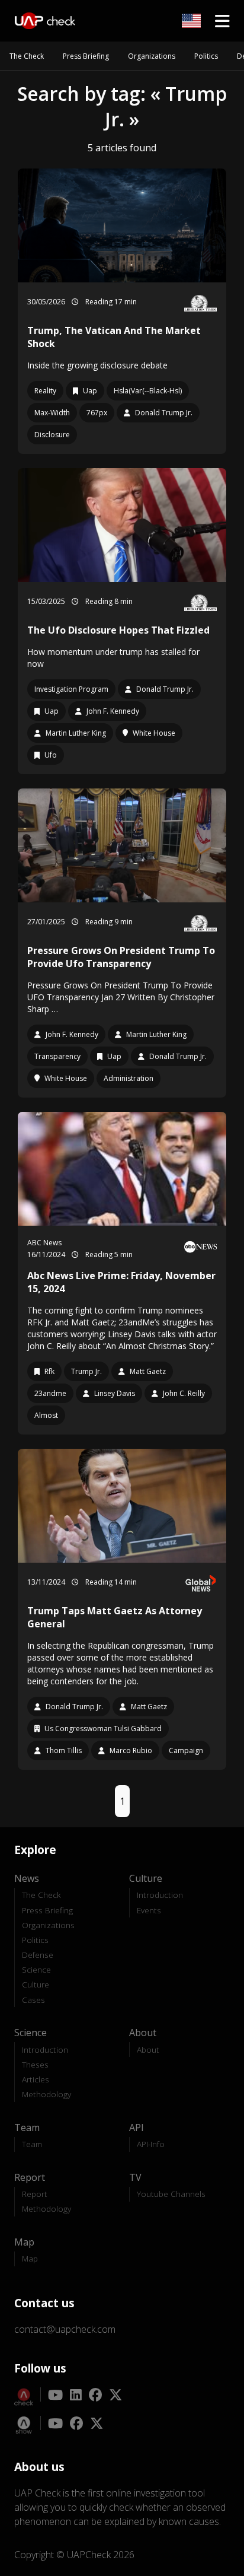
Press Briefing (86, 56)
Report (35, 2194)
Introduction (160, 1895)
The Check (27, 56)
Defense (38, 1955)
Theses (35, 2064)
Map (30, 2258)
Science (36, 1969)
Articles (36, 2079)
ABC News (44, 1243)
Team (32, 2144)
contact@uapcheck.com (65, 2329)
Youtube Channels (171, 2194)
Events (149, 1910)
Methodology (46, 2094)
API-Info (151, 2144)
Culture (36, 1984)
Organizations (152, 56)
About (148, 2049)
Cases (33, 2000)
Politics (206, 56)
